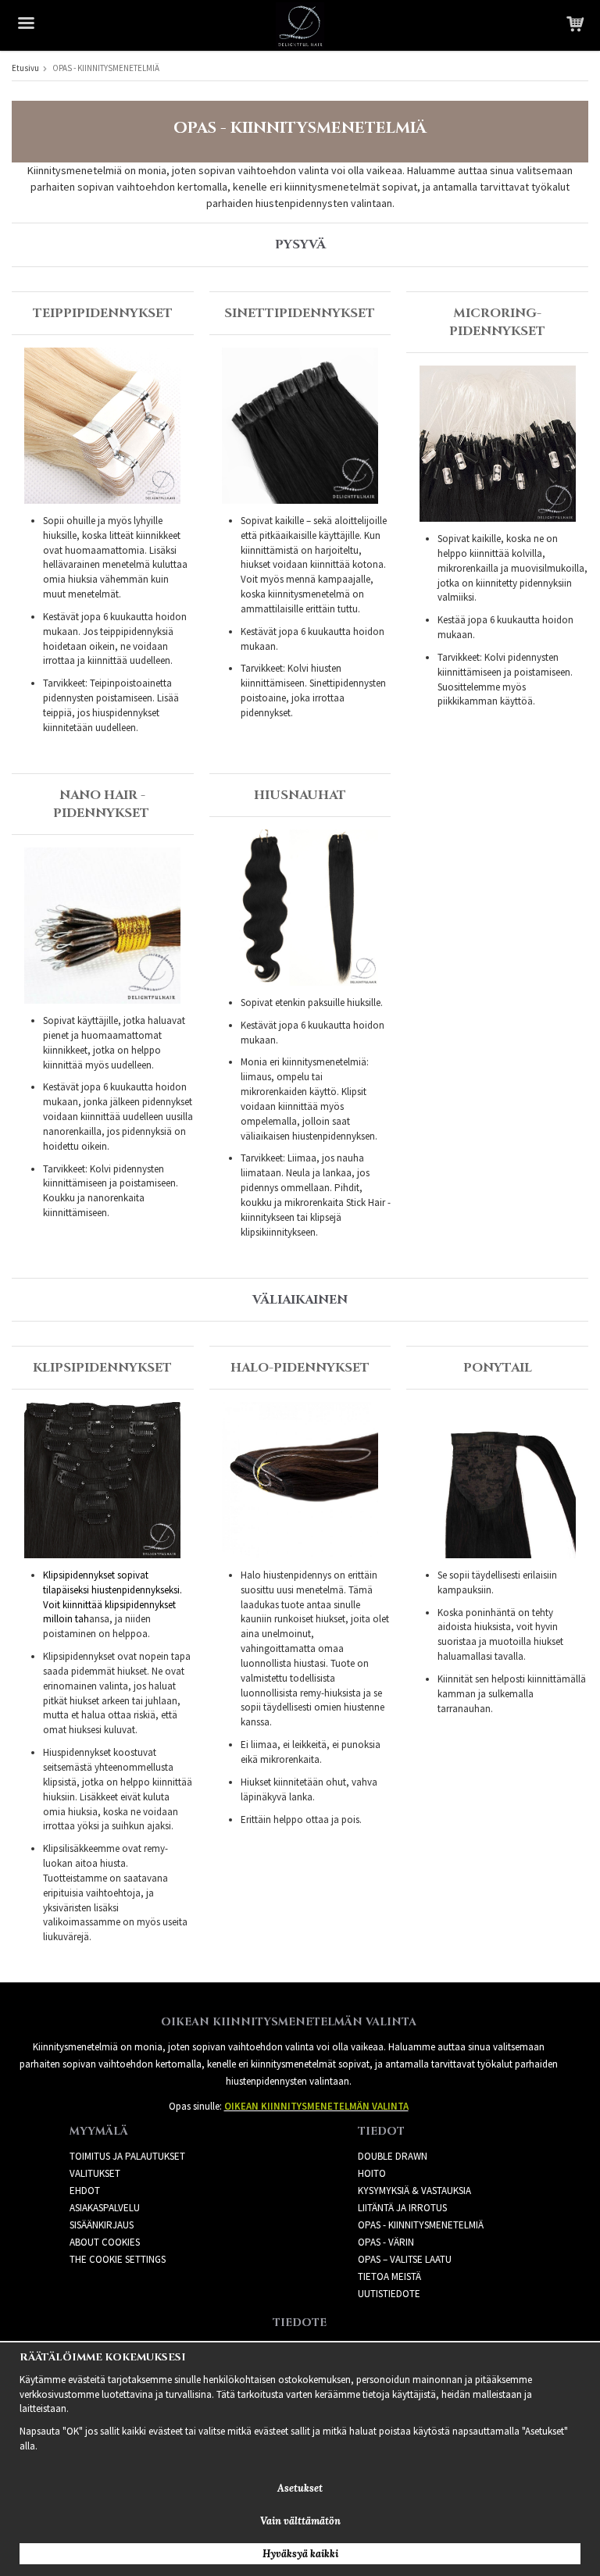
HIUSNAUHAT (300, 795)
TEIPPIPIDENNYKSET (103, 313)
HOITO (372, 2173)
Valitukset (95, 2173)
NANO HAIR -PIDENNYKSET (101, 804)
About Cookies (105, 2242)
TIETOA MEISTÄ (389, 2276)
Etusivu (25, 68)
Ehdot (85, 2191)
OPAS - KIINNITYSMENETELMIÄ (421, 2225)
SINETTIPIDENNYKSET (300, 313)
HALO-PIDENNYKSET (300, 1368)
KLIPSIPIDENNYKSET (102, 1368)
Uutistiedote (389, 2294)
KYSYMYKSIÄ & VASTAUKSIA (414, 2191)
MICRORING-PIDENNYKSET (497, 322)
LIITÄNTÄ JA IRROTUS (402, 2208)
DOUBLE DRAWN (393, 2156)
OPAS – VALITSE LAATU (405, 2259)
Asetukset (300, 2488)
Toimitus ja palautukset (127, 2156)
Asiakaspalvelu (105, 2208)
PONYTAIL (498, 1368)
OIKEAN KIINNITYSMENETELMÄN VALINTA (316, 2106)
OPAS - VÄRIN (386, 2242)
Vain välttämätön (300, 2521)
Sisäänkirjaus (102, 2225)
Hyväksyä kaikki (300, 2554)
